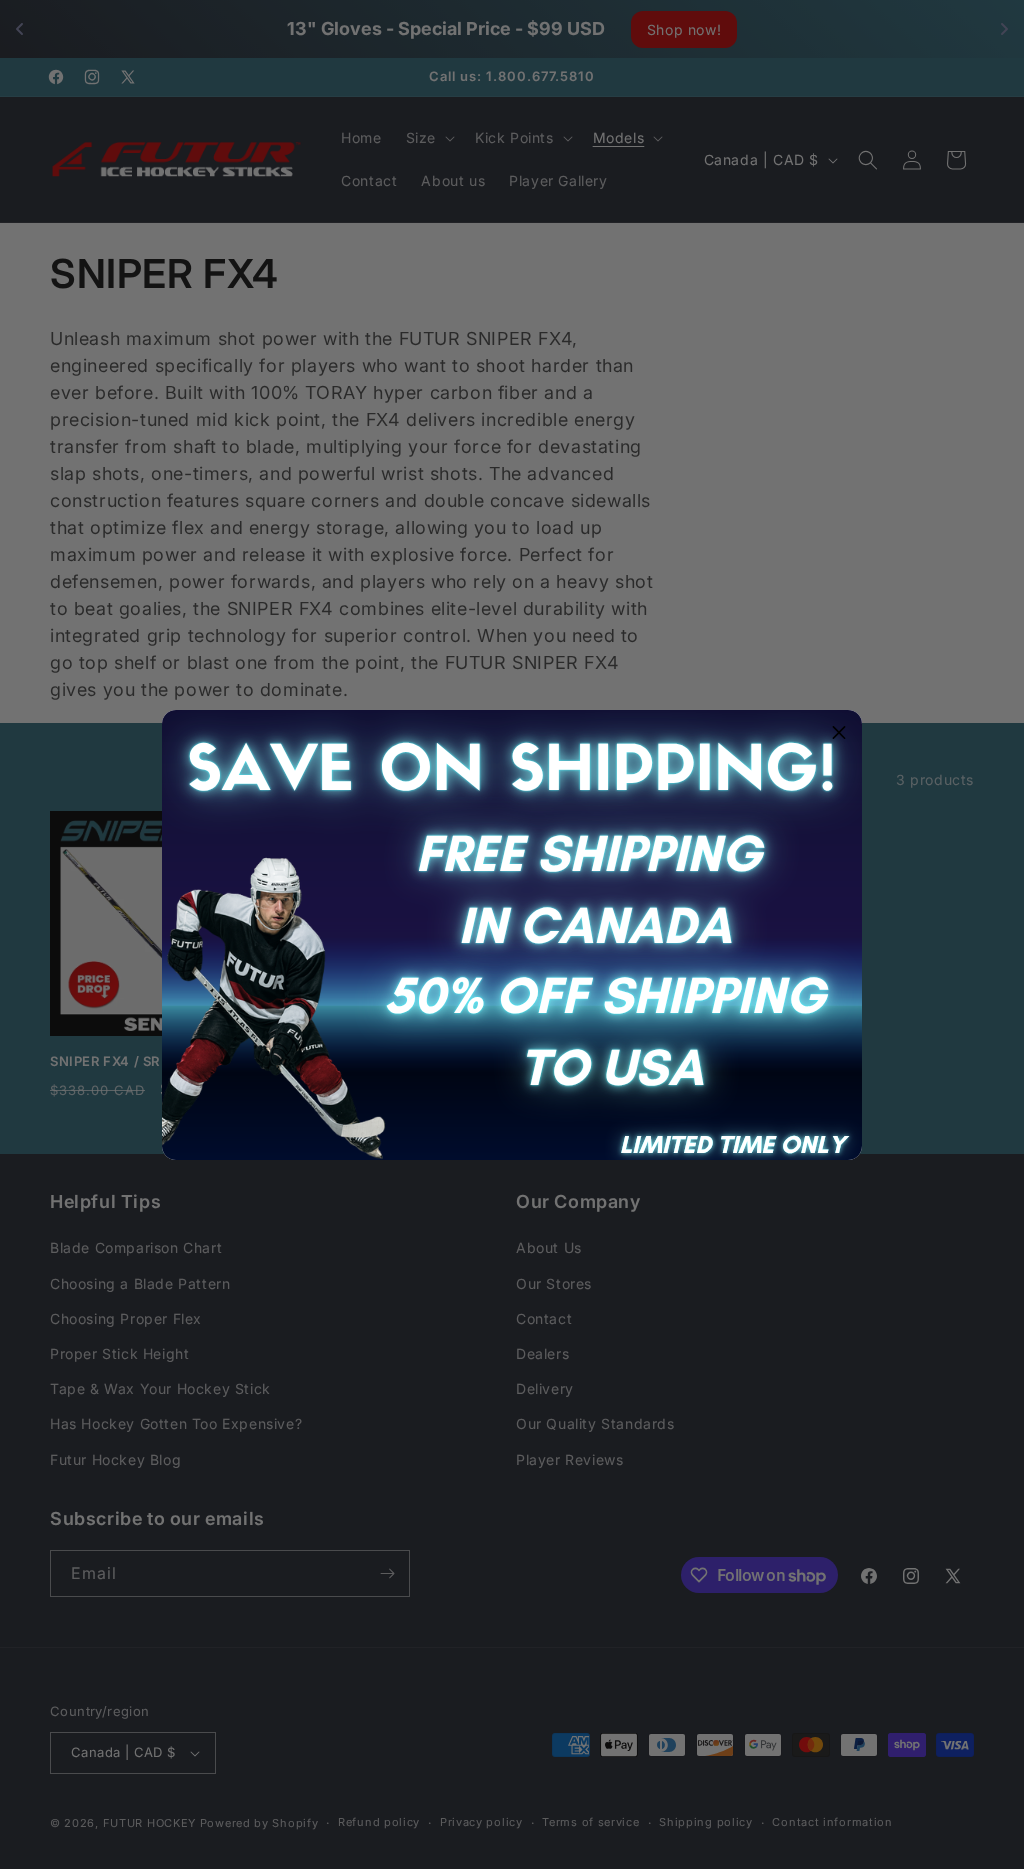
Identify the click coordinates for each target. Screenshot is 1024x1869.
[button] (839, 733)
